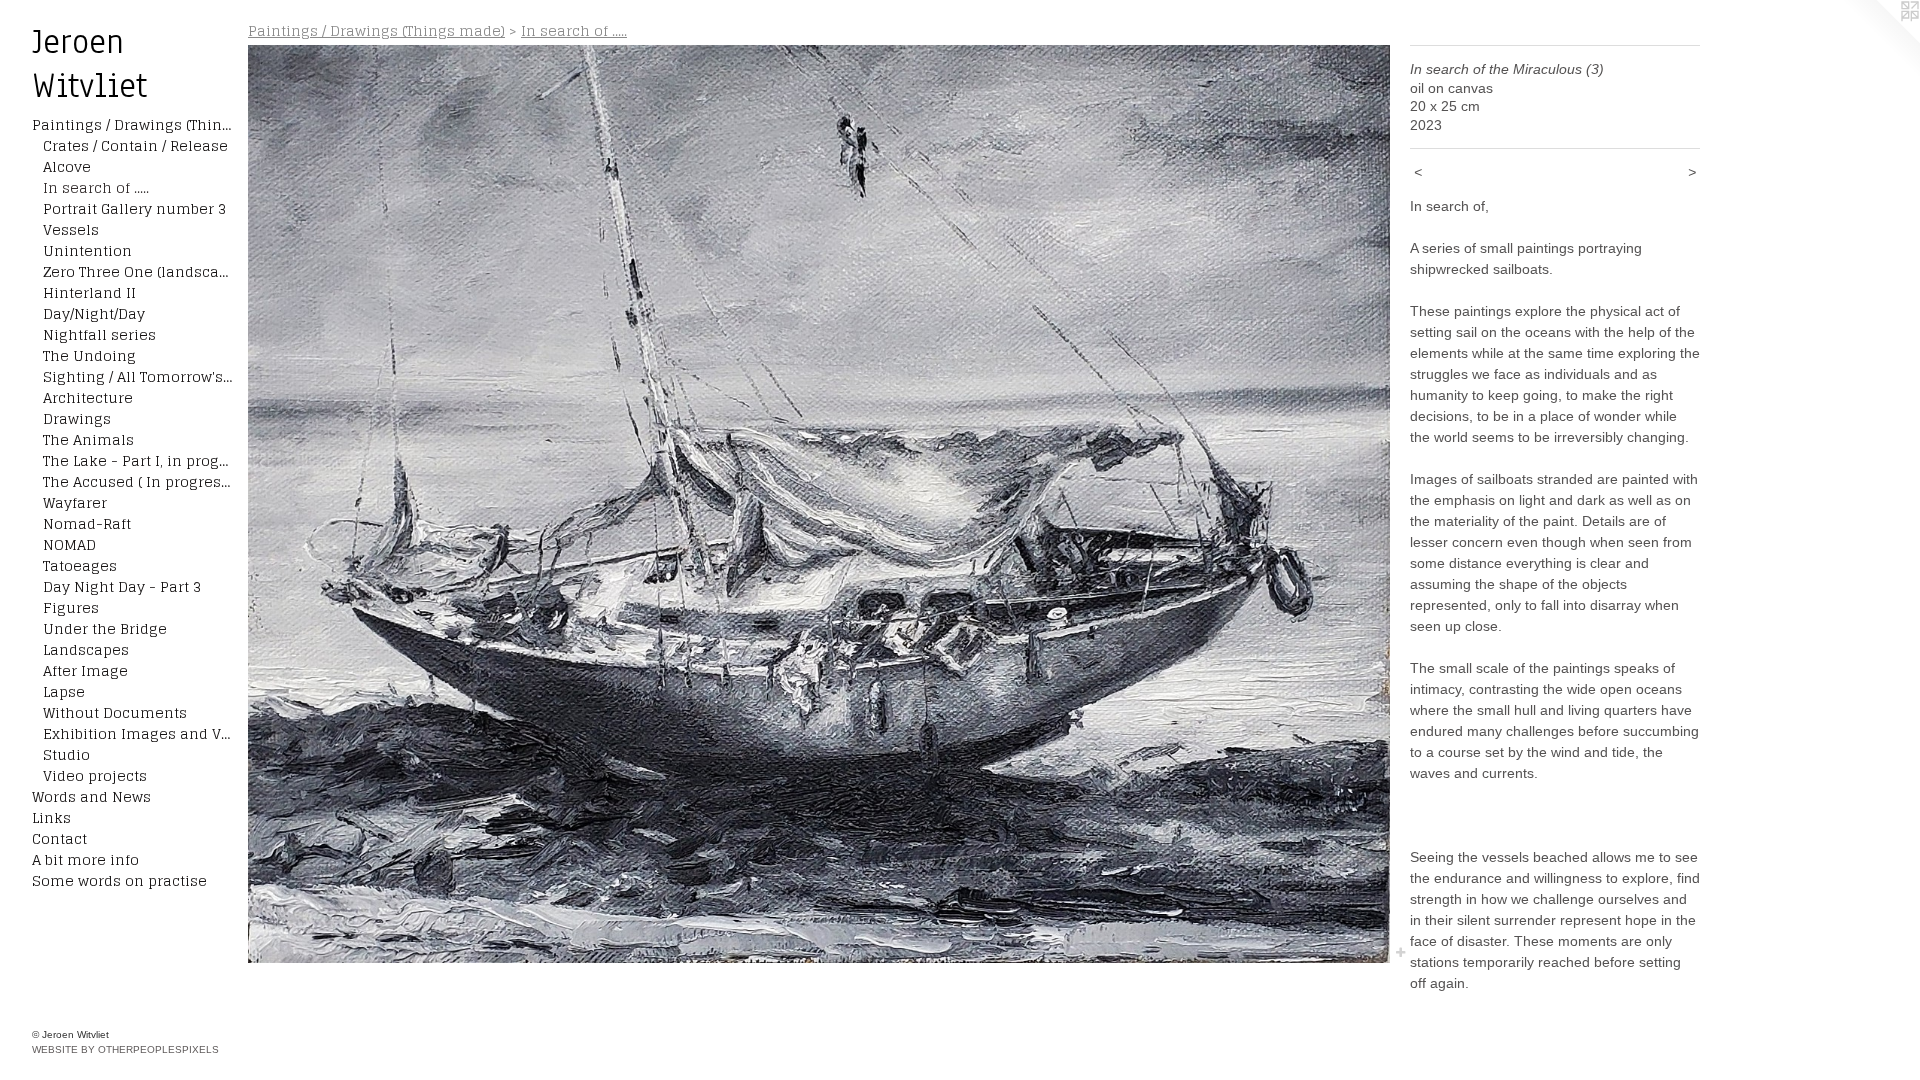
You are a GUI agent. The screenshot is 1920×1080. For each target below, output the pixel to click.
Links (51, 817)
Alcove (67, 166)
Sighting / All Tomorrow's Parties (138, 376)
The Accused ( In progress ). (138, 481)
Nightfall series (99, 334)
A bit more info (85, 859)
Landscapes (86, 649)
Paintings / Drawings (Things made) (132, 124)
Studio (66, 754)
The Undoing (89, 355)
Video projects (95, 775)
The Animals (88, 439)
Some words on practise (119, 880)
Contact (59, 838)
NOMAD (69, 544)
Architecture (88, 397)
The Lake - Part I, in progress (138, 460)
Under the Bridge (105, 628)
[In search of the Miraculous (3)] (819, 504)
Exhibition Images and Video (138, 733)
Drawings (77, 418)
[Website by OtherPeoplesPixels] (1880, 40)
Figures (71, 607)
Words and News (91, 796)
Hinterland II (89, 292)
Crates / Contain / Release (135, 145)
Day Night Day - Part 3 (122, 586)
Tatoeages (80, 565)
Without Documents (115, 712)
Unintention (87, 250)
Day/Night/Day (94, 313)
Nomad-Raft (87, 523)
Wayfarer (75, 502)
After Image (85, 670)
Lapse (64, 691)
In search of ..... (96, 187)
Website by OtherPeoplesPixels (125, 1049)
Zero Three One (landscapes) (138, 271)
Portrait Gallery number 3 (134, 208)
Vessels (71, 229)
